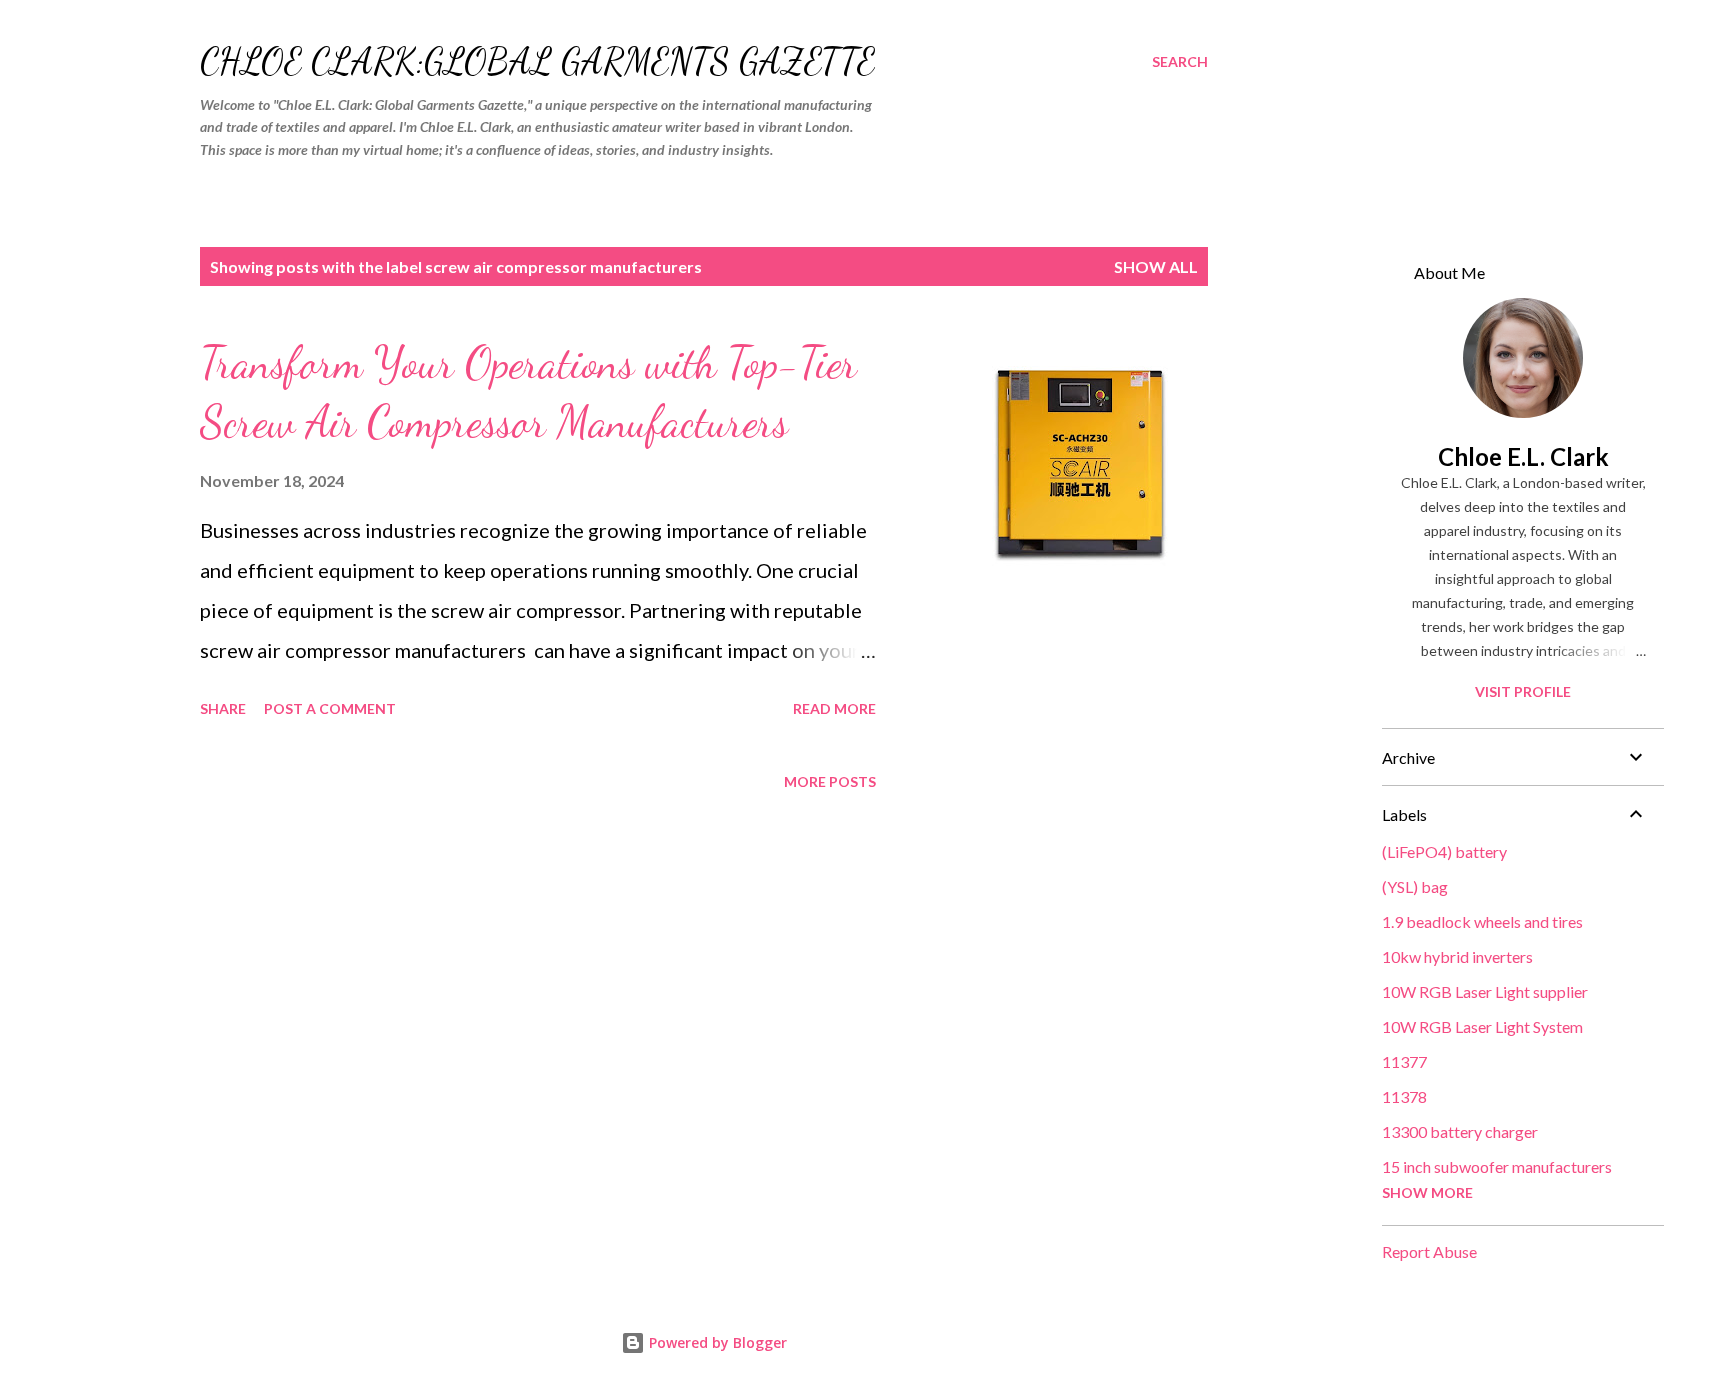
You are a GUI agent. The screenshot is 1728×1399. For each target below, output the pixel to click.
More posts (830, 781)
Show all (1156, 266)
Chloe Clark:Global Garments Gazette (537, 61)
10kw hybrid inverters (1457, 956)
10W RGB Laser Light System (1482, 1026)
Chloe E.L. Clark (1523, 456)
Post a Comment (330, 708)
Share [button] (223, 708)
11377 (1404, 1061)
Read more (834, 708)
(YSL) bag (1415, 886)
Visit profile (1523, 691)
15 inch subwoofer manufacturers (1497, 1166)
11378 (1404, 1096)
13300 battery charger (1460, 1131)
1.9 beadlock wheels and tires (1482, 921)
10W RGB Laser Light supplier (1485, 991)
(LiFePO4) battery (1444, 851)
